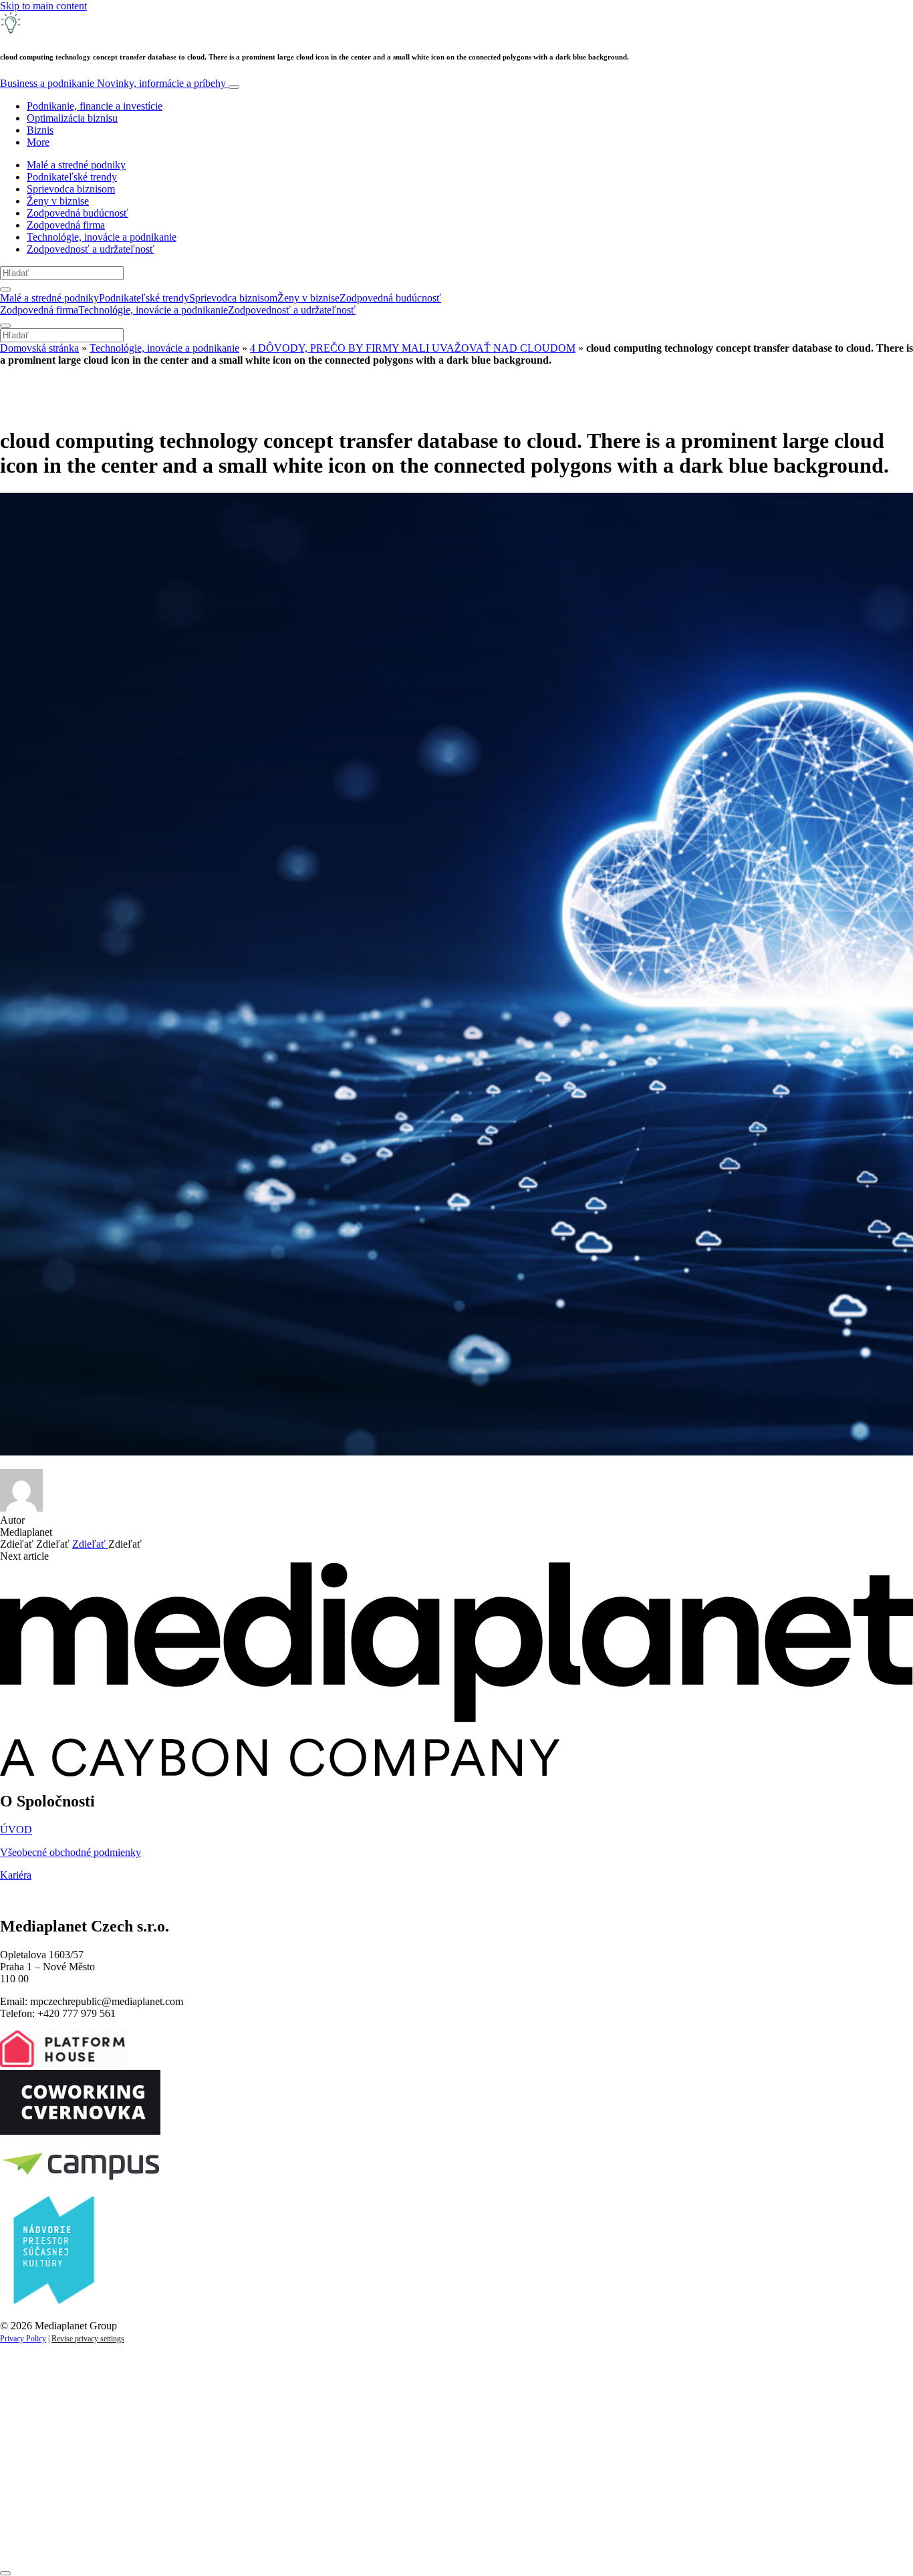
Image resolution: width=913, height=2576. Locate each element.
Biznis (40, 130)
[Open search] (5, 289)
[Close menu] (5, 326)
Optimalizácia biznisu (72, 118)
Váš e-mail (43, 2495)
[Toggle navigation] (234, 87)
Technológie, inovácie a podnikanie (102, 237)
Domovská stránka (39, 348)
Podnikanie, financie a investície (95, 106)
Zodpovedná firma (66, 225)
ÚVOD (16, 1830)
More (38, 142)
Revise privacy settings (88, 2339)
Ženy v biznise (58, 201)
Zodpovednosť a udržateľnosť (91, 249)
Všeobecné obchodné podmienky (71, 1852)
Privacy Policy (23, 2339)
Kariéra (16, 1875)
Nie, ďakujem (274, 2541)
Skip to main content (43, 6)
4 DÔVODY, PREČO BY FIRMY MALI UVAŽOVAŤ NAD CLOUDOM (413, 348)
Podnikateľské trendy (72, 177)
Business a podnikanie (113, 83)
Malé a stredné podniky (76, 165)
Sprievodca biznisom (71, 189)
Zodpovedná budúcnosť (78, 213)
